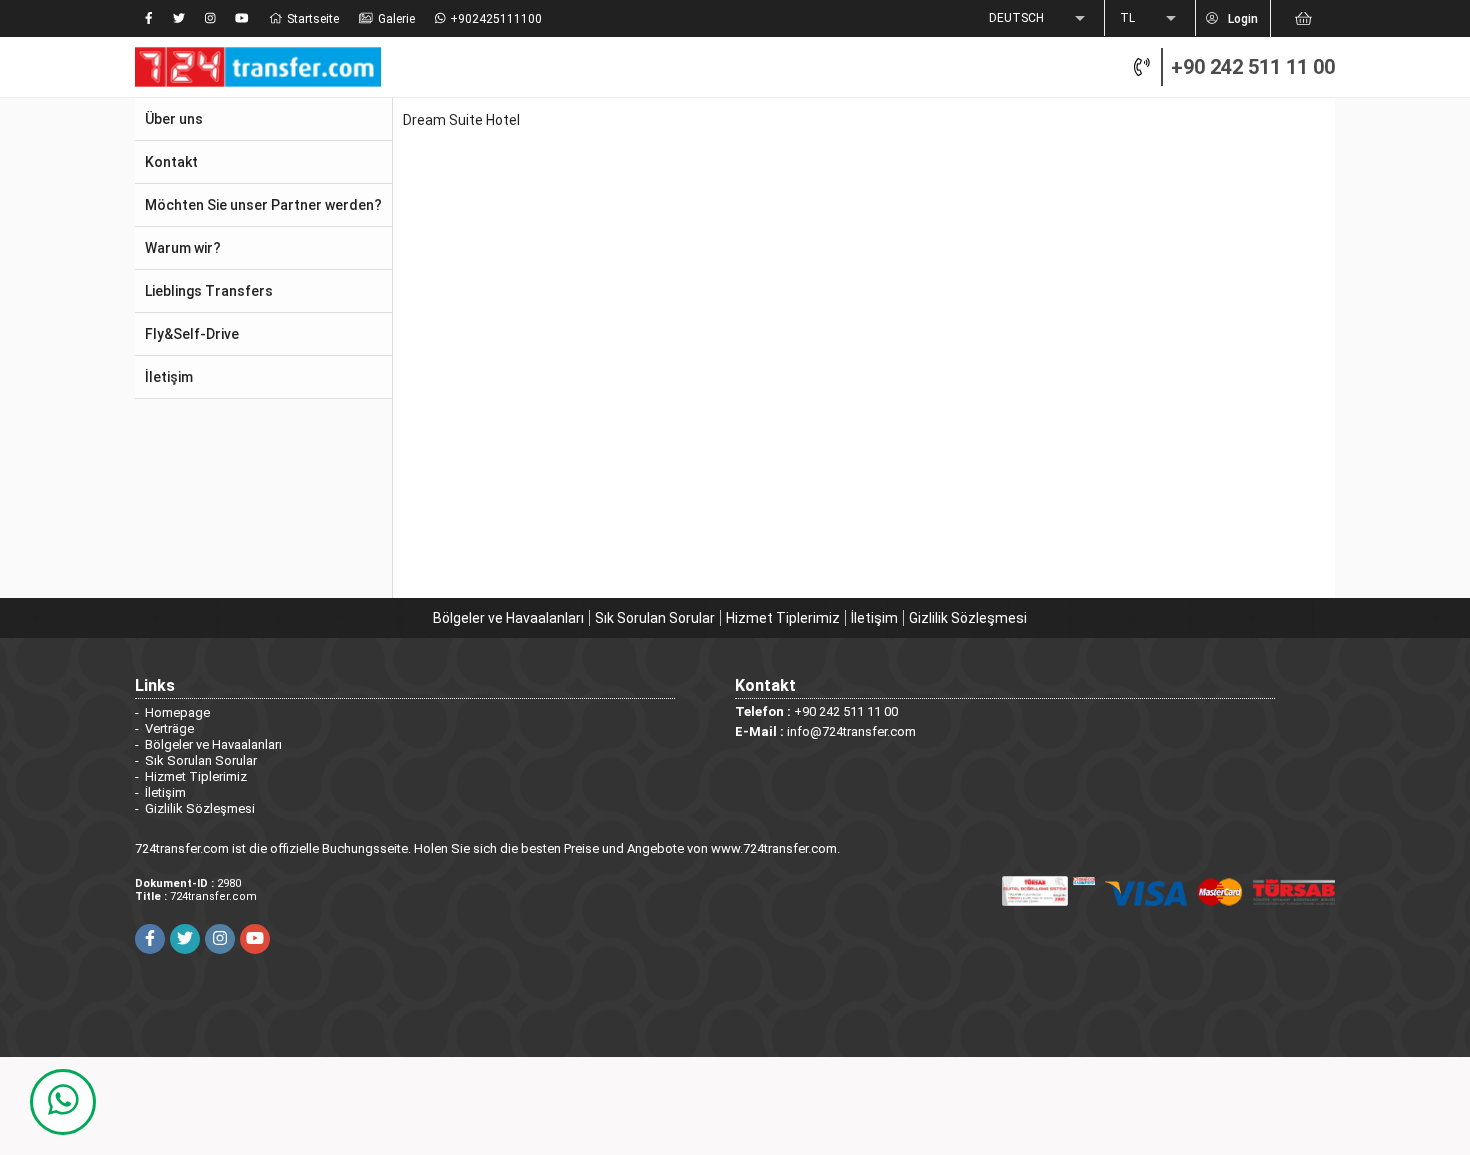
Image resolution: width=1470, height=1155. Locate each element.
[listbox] (1039, 19)
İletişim (874, 618)
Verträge (169, 728)
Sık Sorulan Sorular (655, 618)
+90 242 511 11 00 (1253, 67)
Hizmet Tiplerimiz (783, 618)
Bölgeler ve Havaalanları (508, 618)
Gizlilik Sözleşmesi (968, 618)
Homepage (177, 712)
